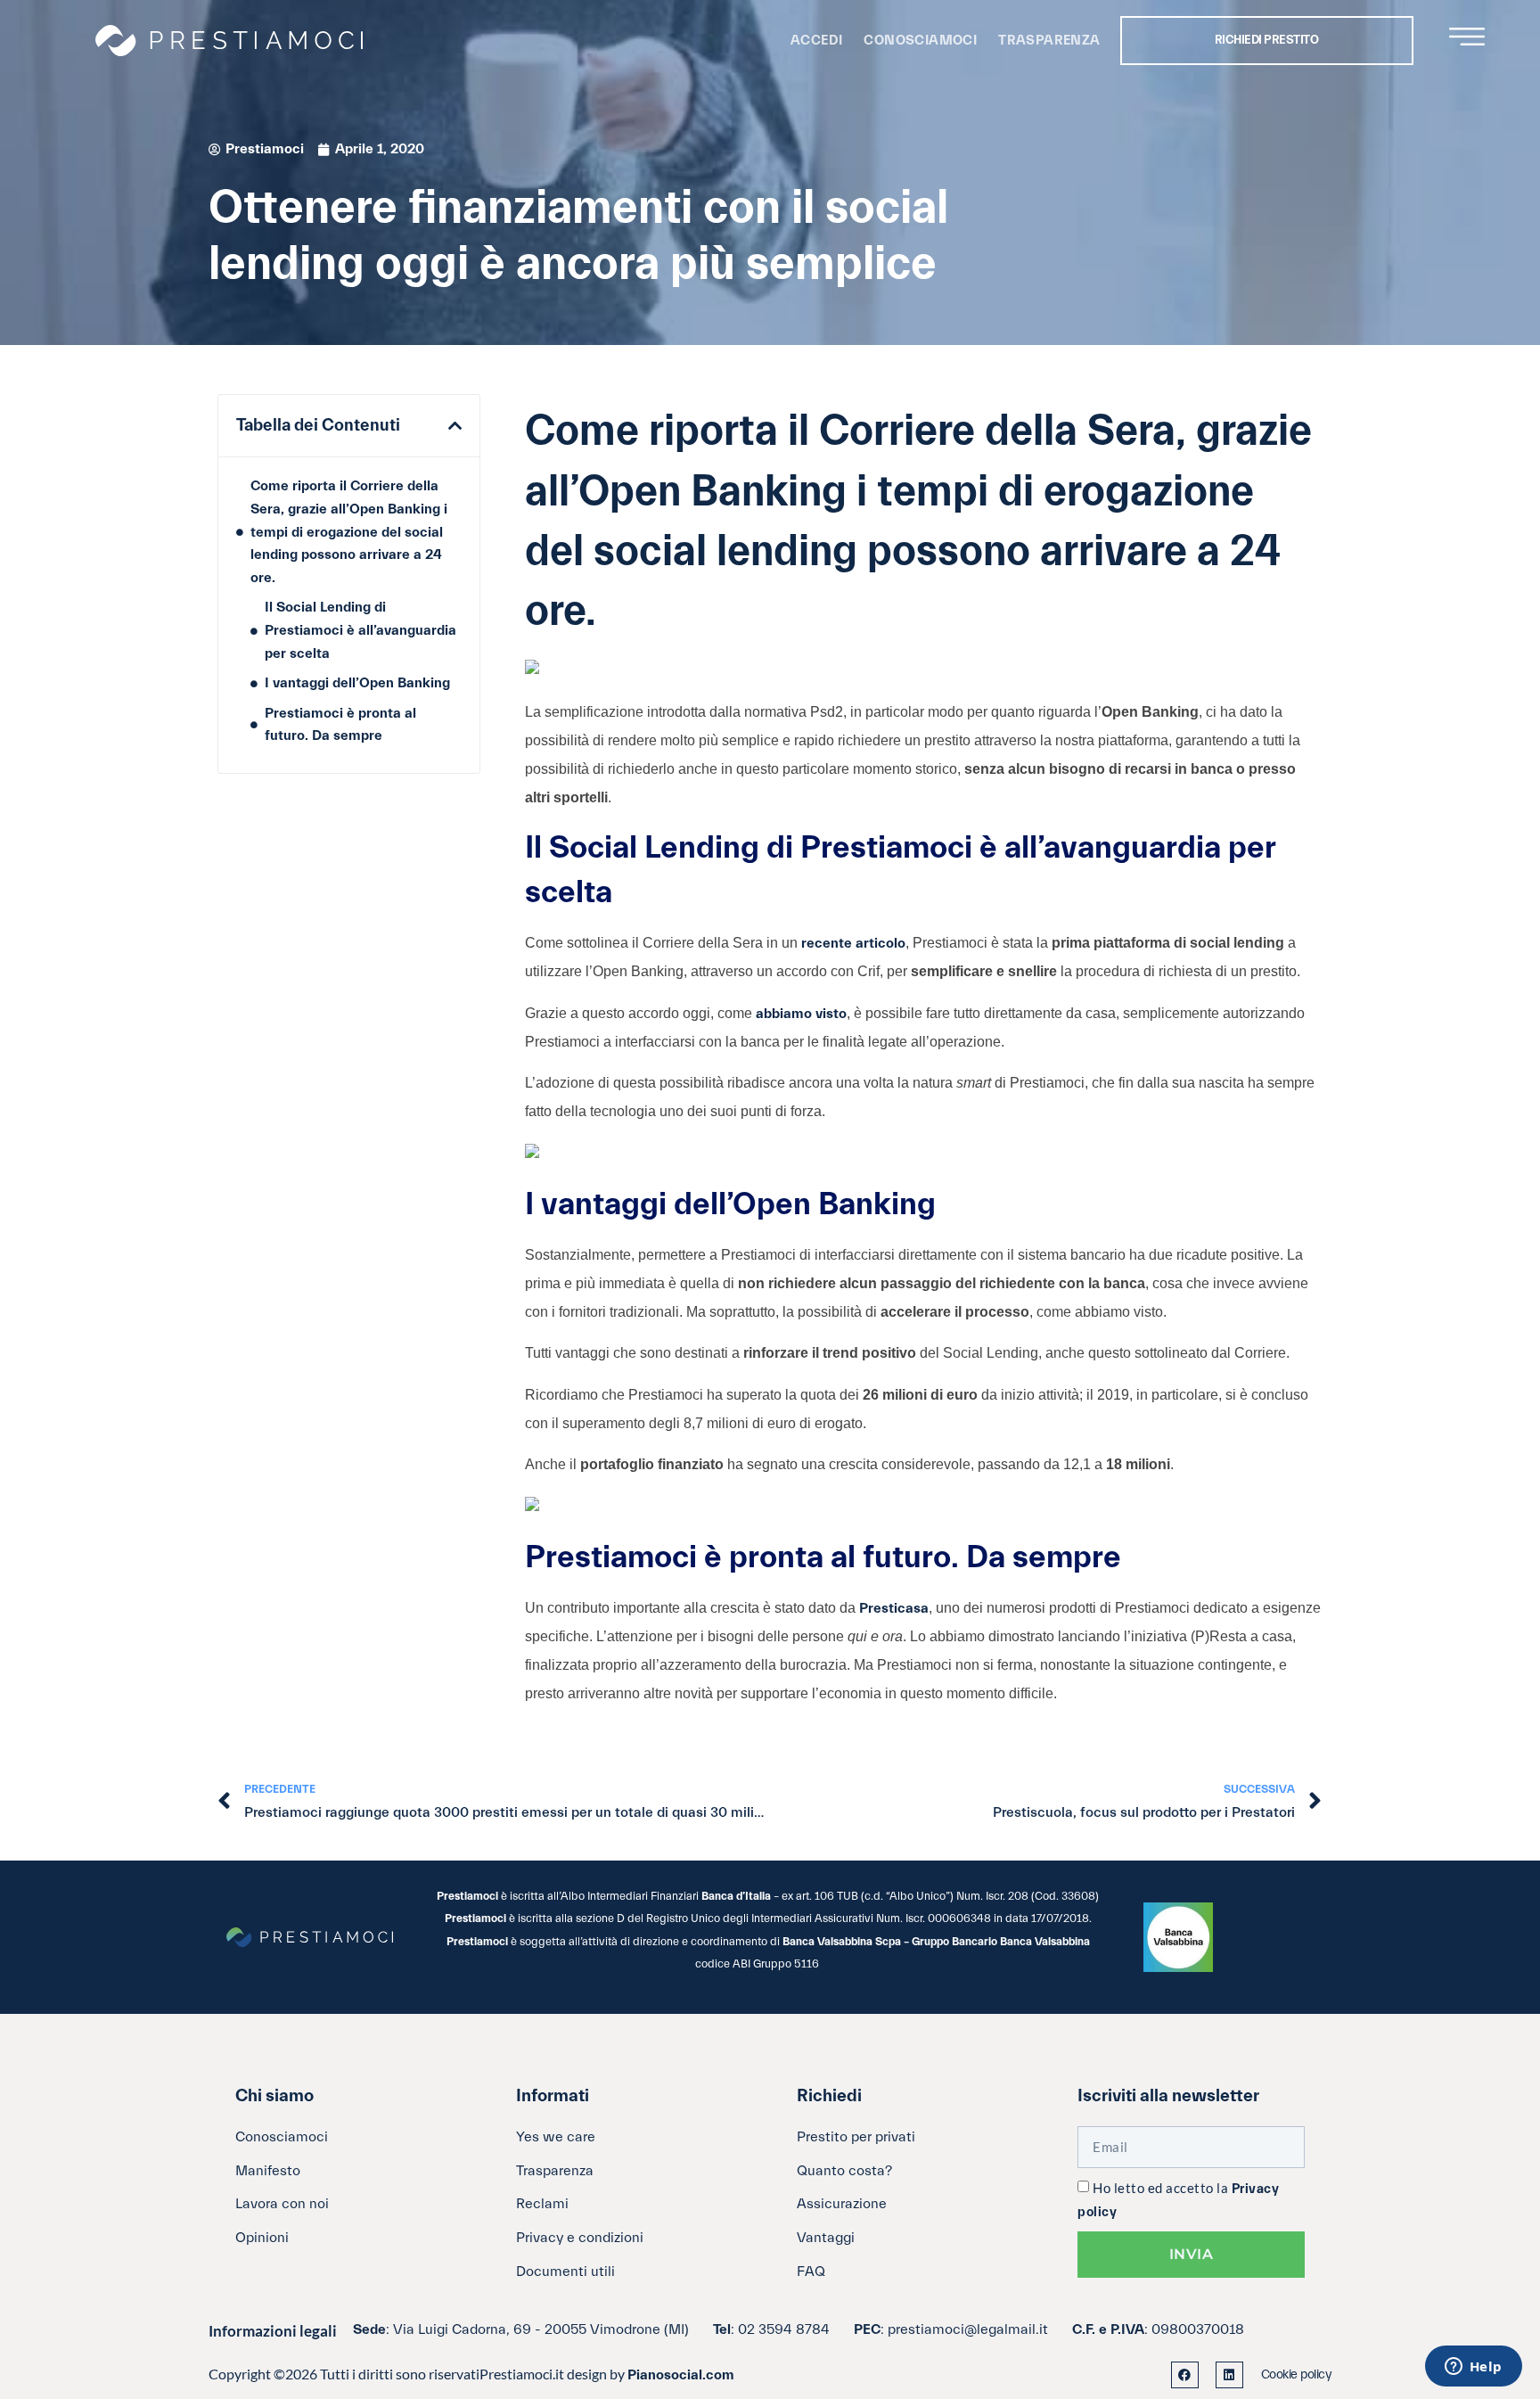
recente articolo (853, 943)
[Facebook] (1185, 2375)
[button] (455, 426)
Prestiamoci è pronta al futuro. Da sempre (340, 725)
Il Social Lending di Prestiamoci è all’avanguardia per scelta (360, 630)
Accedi (816, 41)
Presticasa (894, 1608)
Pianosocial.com (681, 2375)
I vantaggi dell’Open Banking (357, 683)
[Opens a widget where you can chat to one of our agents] (1473, 2368)
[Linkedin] (1229, 2375)
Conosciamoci (920, 41)
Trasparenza (1049, 41)
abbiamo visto (801, 1014)
